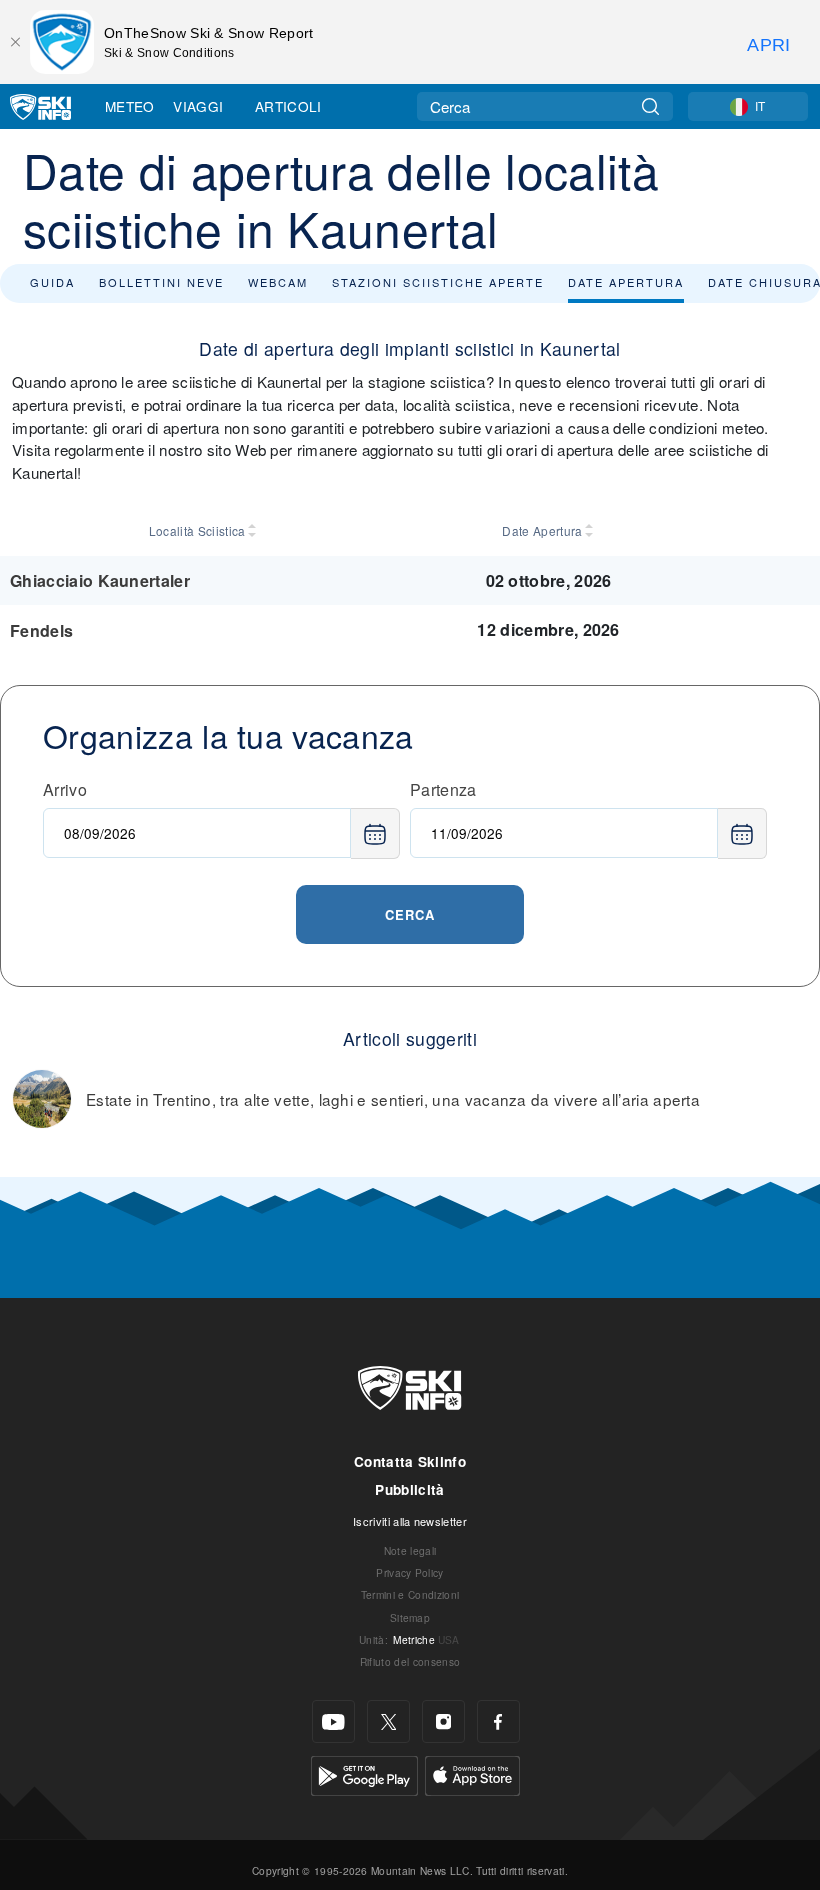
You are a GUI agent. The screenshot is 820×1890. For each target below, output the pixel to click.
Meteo (130, 106)
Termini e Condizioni (410, 1594)
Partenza (443, 789)
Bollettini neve (161, 282)
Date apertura (626, 282)
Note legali (410, 1550)
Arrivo (65, 789)
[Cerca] (650, 106)
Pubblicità (409, 1489)
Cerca (410, 914)
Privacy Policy (409, 1572)
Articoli (288, 106)
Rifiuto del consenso (410, 1661)
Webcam (278, 282)
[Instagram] (443, 1721)
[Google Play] (364, 1773)
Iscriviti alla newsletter (410, 1521)
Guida (52, 282)
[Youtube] (333, 1721)
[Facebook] (498, 1721)
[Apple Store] (472, 1773)
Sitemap (410, 1617)
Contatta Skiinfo (410, 1461)
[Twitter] (388, 1721)
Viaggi (198, 106)
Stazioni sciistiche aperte (438, 282)
